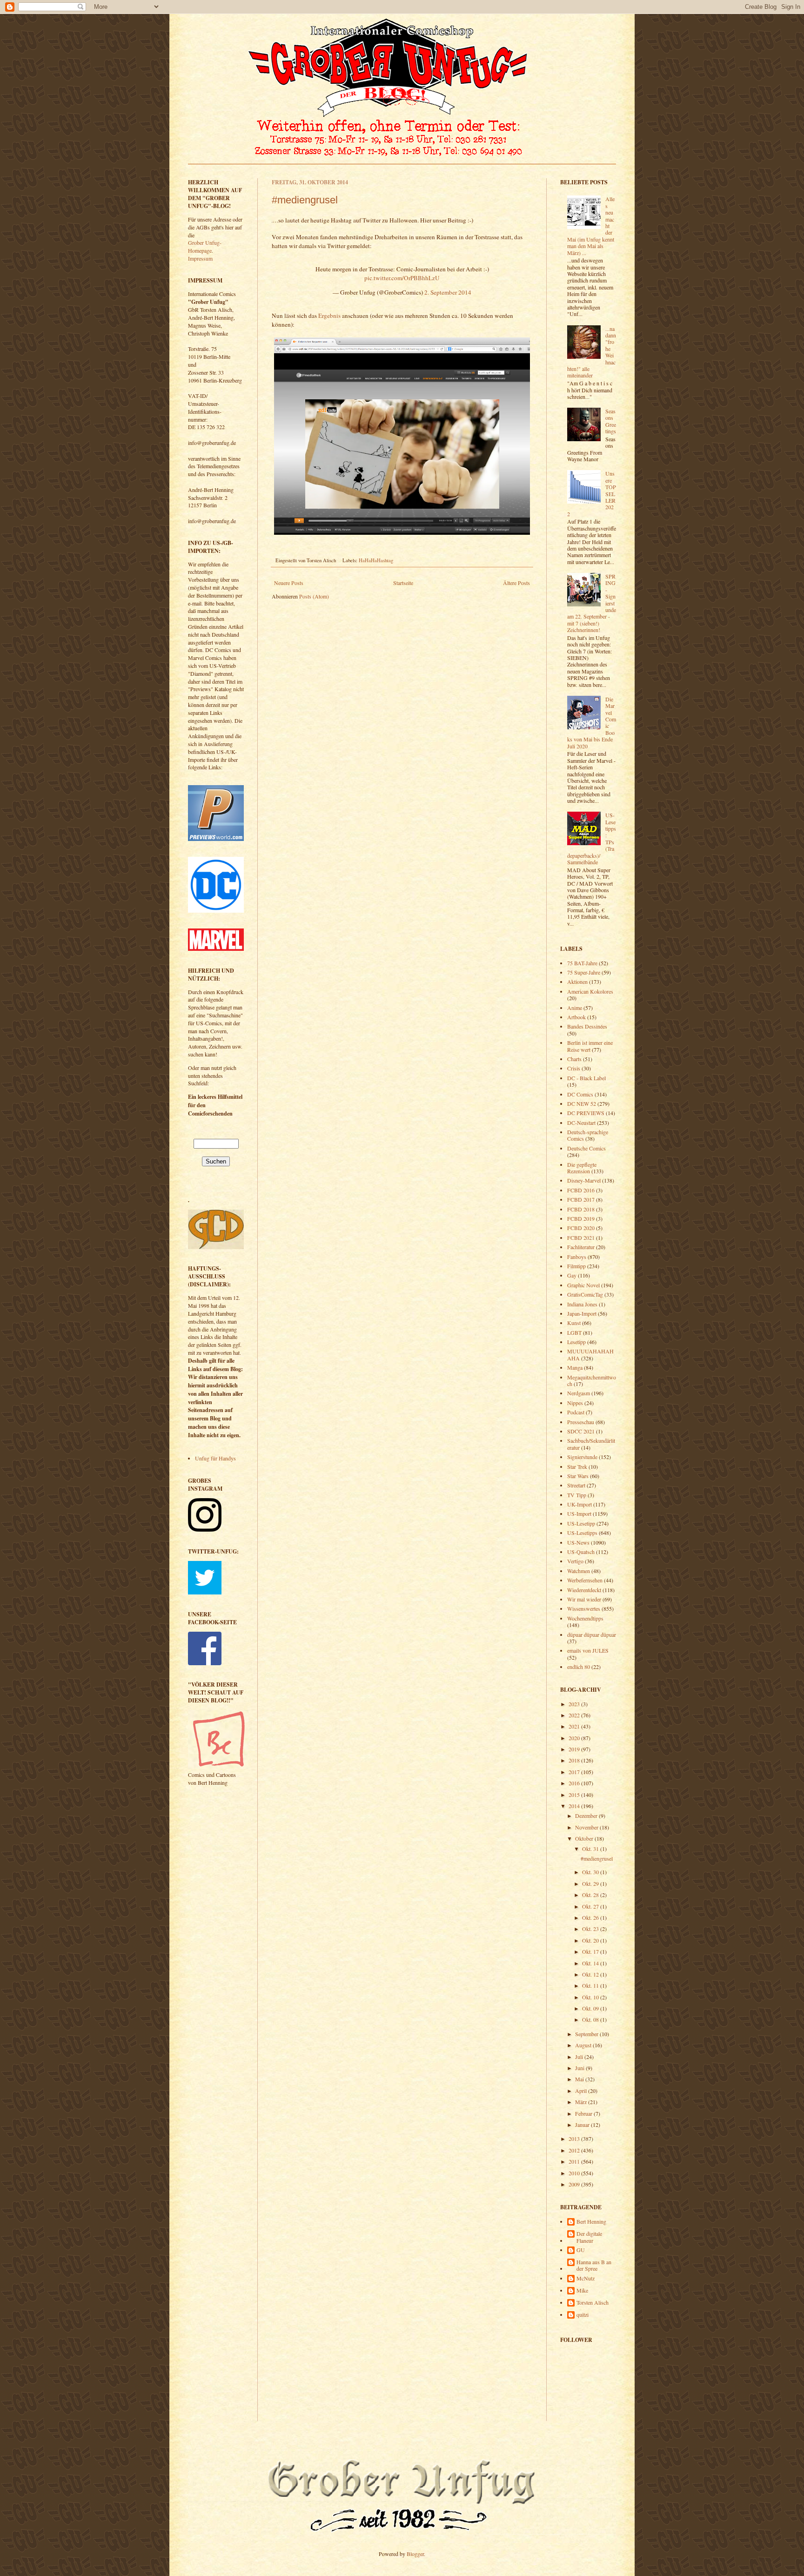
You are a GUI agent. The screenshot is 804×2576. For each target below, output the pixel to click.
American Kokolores (590, 991)
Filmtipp (576, 1266)
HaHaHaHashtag (376, 560)
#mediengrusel (305, 200)
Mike (582, 2290)
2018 (575, 1760)
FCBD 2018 (581, 1209)
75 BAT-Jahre (582, 963)
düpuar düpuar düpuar (592, 1634)
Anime (575, 1008)
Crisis (574, 1068)
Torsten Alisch (593, 2303)
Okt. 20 (591, 1940)
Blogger (415, 2554)
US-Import (579, 1513)
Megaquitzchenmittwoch (592, 1380)
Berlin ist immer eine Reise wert (590, 1046)
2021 (575, 1726)
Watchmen (579, 1571)
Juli (580, 2057)
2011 (575, 2161)
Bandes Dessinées (587, 1026)
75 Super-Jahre (584, 972)
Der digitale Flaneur (589, 2237)
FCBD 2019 (581, 1218)
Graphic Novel (583, 1285)
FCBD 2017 (581, 1199)
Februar (584, 2113)
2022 (575, 1715)
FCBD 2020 (581, 1228)
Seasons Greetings (611, 421)
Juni (580, 2068)
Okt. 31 (591, 1849)
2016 (575, 1783)
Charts (574, 1059)
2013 (575, 2139)
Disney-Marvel (584, 1180)
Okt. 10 (591, 1997)
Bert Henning (591, 2222)
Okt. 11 (591, 1985)
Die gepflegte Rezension (582, 1168)
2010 (575, 2173)
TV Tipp (577, 1495)
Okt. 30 (591, 1872)
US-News (578, 1542)
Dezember (587, 1816)
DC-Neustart (581, 1123)
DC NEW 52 (582, 1103)
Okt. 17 (591, 1951)
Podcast (576, 1412)
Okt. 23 (591, 1929)
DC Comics (580, 1094)
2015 (575, 1795)
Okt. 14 (591, 1963)
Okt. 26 (591, 1917)
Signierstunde (582, 1457)
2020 (575, 1738)
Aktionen (577, 982)
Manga (575, 1367)
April (582, 2091)
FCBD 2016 (581, 1190)
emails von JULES (588, 1650)
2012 (575, 2150)
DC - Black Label (586, 1078)
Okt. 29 (591, 1883)
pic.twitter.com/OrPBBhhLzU (402, 278)
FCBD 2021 (581, 1238)
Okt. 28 (591, 1895)
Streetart (576, 1485)
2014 (575, 1806)
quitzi (583, 2315)
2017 (575, 1772)
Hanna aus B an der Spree (594, 2265)
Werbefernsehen (585, 1580)
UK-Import (580, 1504)
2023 (575, 1704)
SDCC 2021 (581, 1431)
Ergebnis (329, 316)
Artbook (576, 1017)
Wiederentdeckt (584, 1590)
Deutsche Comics (586, 1148)
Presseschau (581, 1422)
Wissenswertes (584, 1608)
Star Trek (577, 1466)
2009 (575, 2184)
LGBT (574, 1332)
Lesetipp (576, 1342)
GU (581, 2250)
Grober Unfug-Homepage (205, 246)
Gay (572, 1275)
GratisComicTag (585, 1294)
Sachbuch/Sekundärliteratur (591, 1444)
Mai (580, 2079)
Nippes (575, 1403)
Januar (583, 2125)
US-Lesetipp (581, 1523)
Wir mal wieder (584, 1599)
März (582, 2102)
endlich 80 (579, 1667)
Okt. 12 (591, 1974)
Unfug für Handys (215, 1458)
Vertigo (575, 1561)
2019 (575, 1749)
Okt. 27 (591, 1906)
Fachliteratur (581, 1247)
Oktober (585, 1838)
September (587, 2034)
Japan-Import (582, 1313)
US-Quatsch (581, 1552)
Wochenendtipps (585, 1618)
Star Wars (578, 1476)
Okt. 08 (591, 2019)
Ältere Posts (516, 583)
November (587, 1827)
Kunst (574, 1323)
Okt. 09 (591, 2008)
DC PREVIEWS (586, 1113)
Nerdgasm (579, 1393)
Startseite (403, 583)
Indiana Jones (582, 1304)
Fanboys (577, 1257)
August (584, 2045)
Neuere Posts (289, 583)
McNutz (586, 2278)
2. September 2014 (448, 292)
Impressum (200, 258)
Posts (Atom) (314, 596)
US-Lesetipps (582, 1533)
